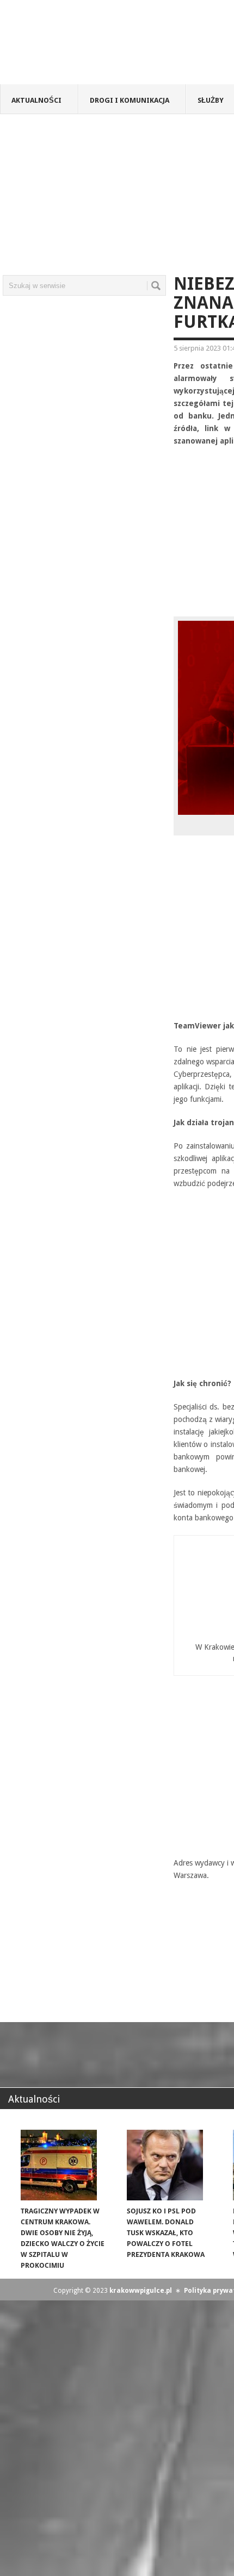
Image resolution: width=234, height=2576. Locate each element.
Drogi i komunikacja (130, 100)
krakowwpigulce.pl (141, 2291)
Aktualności (36, 100)
